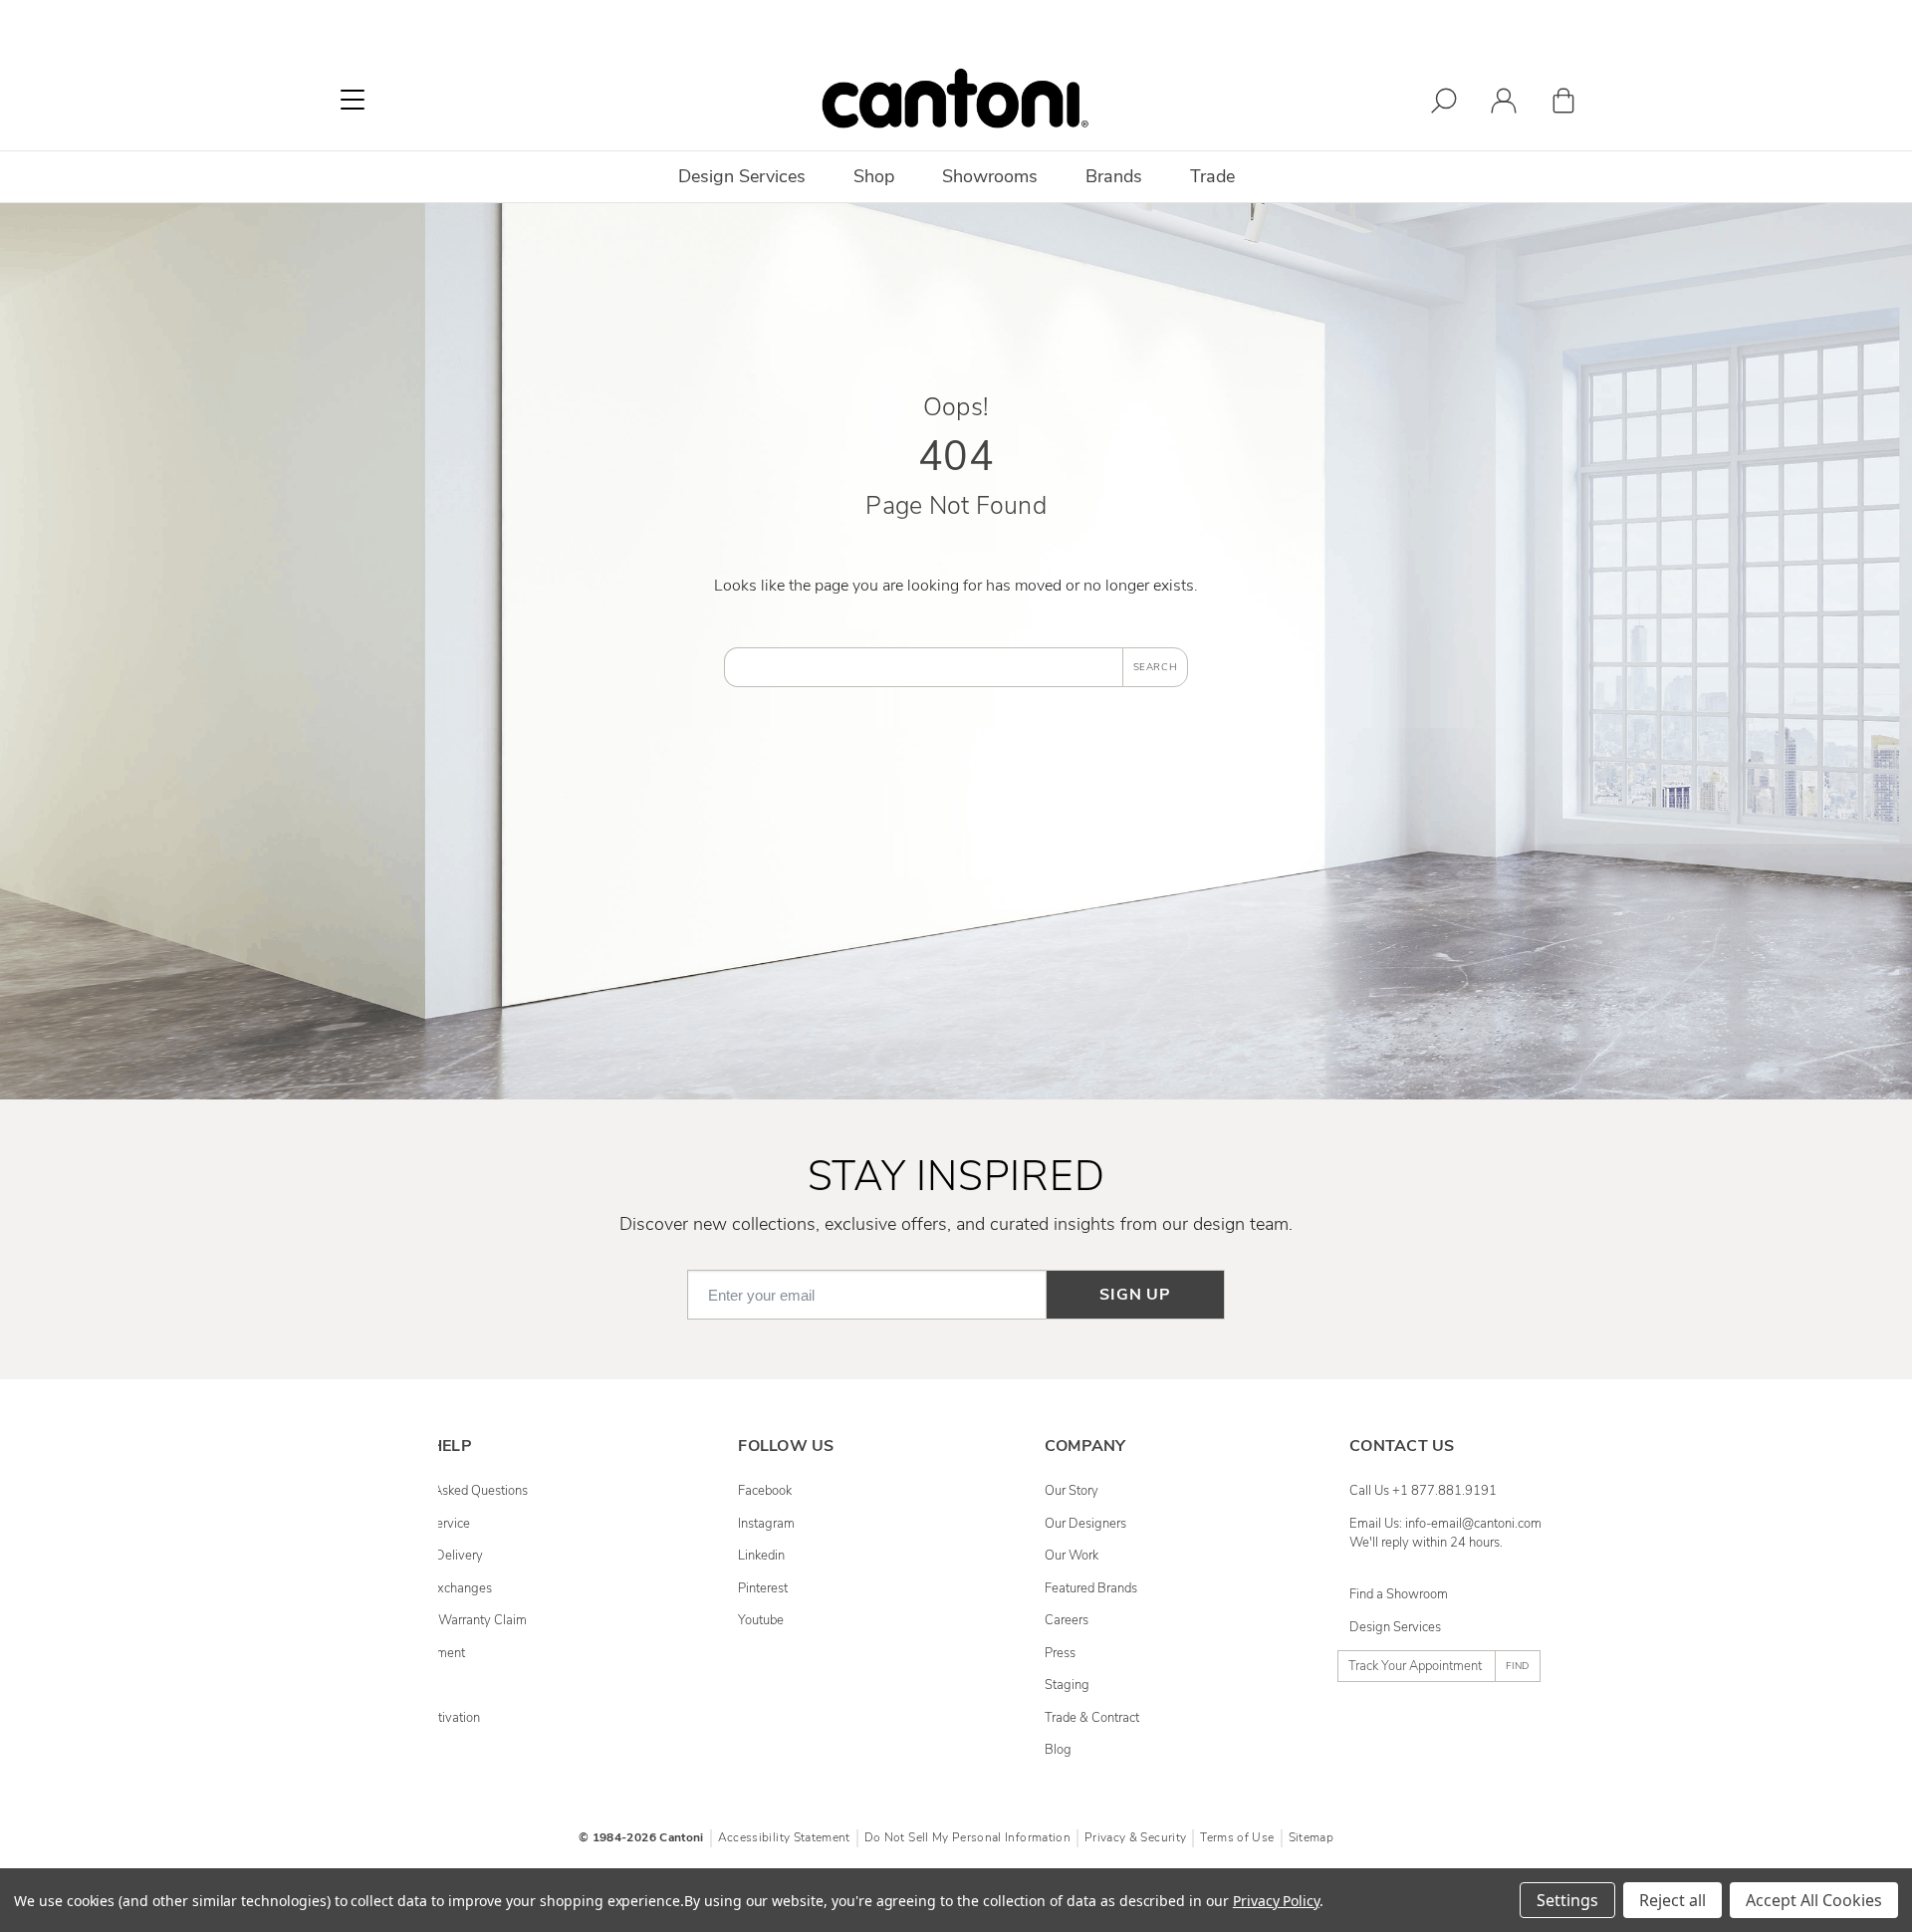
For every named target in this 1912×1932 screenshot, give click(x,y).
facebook (765, 1491)
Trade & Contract (1092, 1718)
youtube (761, 1620)
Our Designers (1085, 1524)
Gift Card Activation (425, 1718)
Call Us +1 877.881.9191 (1423, 1491)
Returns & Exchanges (431, 1588)
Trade (1212, 176)
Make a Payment (418, 1653)
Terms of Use (1237, 1837)
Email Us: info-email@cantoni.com (1445, 1524)
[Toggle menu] (353, 100)
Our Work (1072, 1556)
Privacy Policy (1276, 1901)
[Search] (1444, 104)
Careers (1067, 1620)
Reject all (1673, 1900)
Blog (1058, 1750)
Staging (1067, 1685)
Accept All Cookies (1814, 1900)
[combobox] (923, 667)
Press (1060, 1653)
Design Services (1395, 1627)
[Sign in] (1504, 104)
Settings (1567, 1900)
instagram (766, 1524)
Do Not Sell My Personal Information (967, 1837)
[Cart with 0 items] (1563, 104)
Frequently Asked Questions (449, 1491)
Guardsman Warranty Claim (449, 1620)
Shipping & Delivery (427, 1556)
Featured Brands (1091, 1588)
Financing (398, 1685)
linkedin (761, 1556)
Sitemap (1311, 1837)
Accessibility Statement (784, 1837)
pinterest (763, 1588)
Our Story (1072, 1491)
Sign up (1135, 1295)
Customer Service (420, 1524)
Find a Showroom (1399, 1594)
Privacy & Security (1135, 1837)
